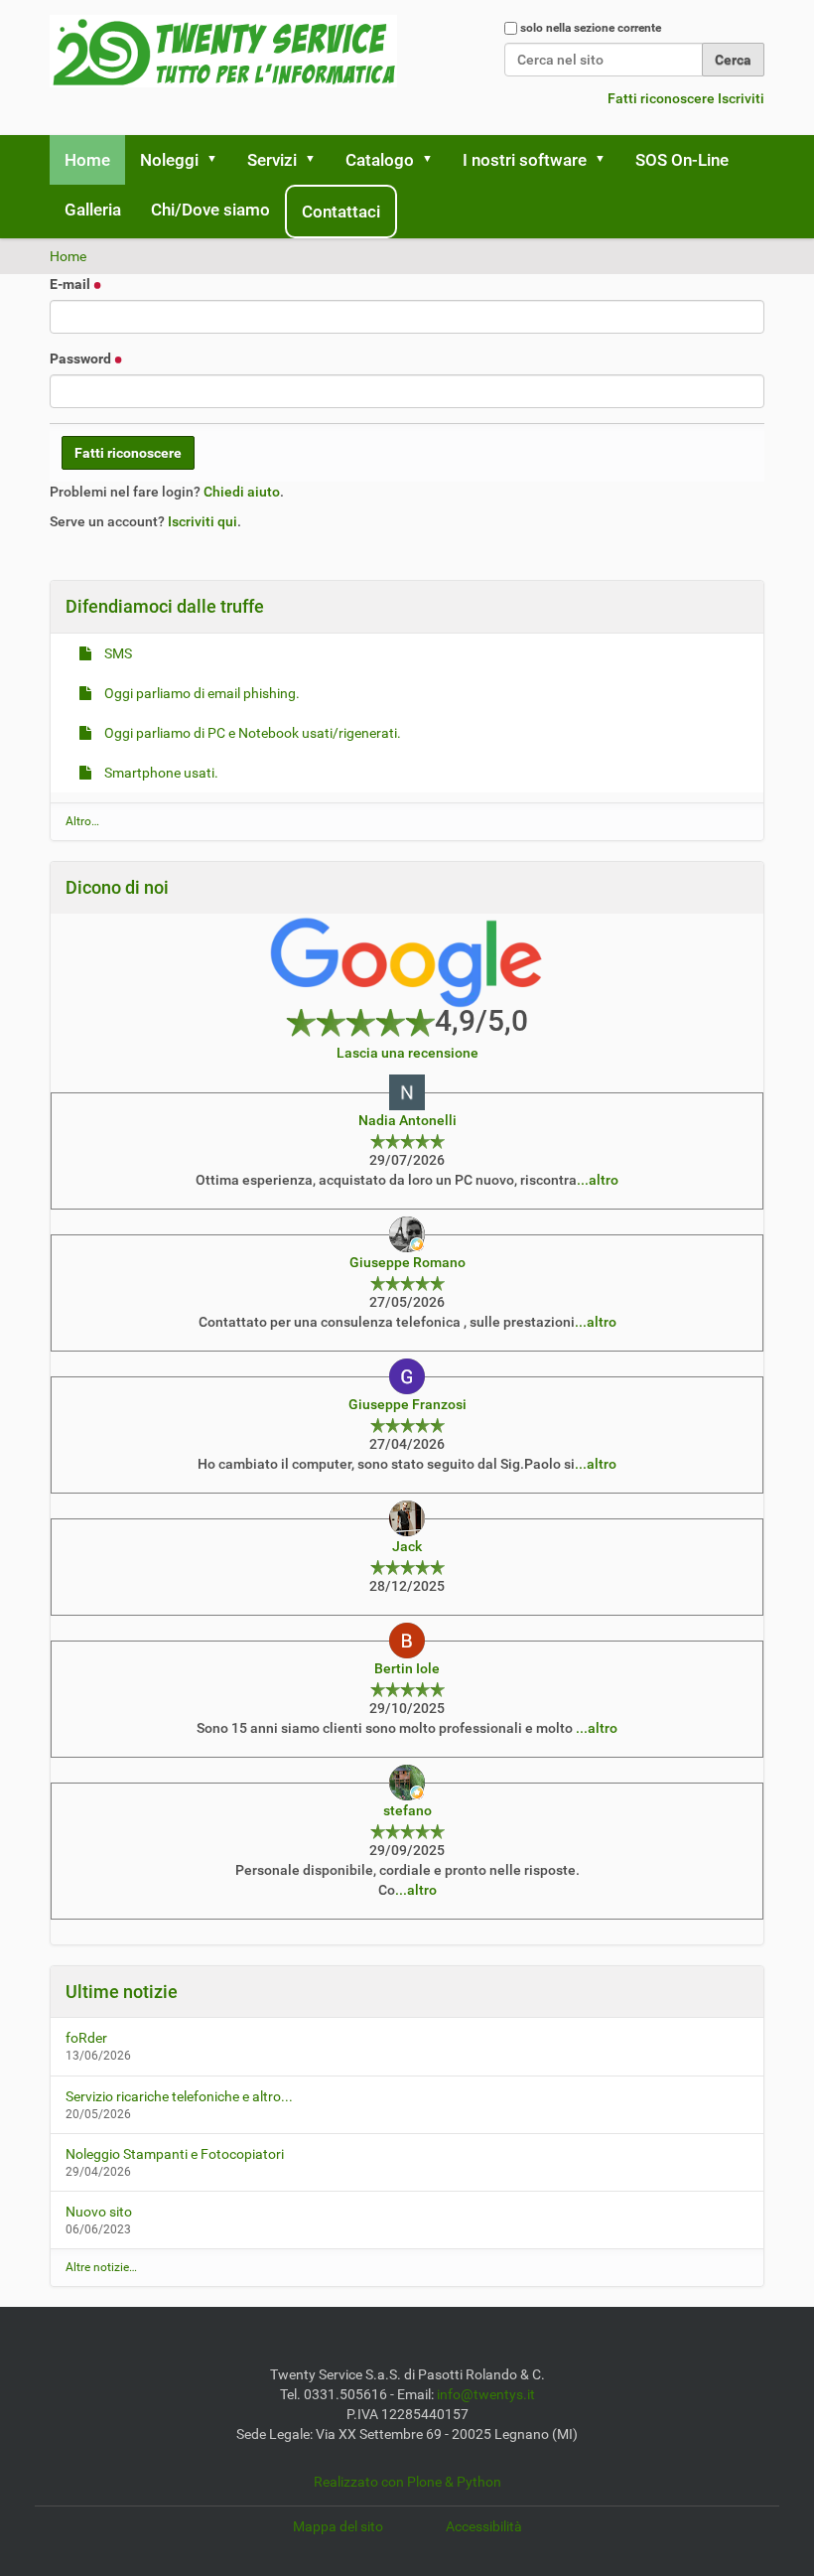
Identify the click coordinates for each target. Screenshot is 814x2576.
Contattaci (341, 212)
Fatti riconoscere (661, 98)
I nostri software (525, 160)
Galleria (93, 210)
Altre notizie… (101, 2267)
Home (87, 160)
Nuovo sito (99, 2212)
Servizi (272, 160)
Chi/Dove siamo (210, 210)
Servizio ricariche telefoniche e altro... (179, 2096)
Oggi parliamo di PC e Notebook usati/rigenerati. (251, 733)
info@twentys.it (486, 2394)
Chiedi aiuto (242, 492)
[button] (218, 160)
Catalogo (380, 160)
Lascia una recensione (407, 1053)
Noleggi (169, 160)
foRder (86, 2038)
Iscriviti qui (203, 521)
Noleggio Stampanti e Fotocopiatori (175, 2154)
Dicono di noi (117, 887)
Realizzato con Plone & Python (407, 2482)
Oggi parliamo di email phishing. (201, 693)
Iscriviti (741, 98)
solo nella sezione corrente (591, 28)
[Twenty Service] (223, 51)
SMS (117, 653)
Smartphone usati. (160, 773)
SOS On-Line (682, 160)
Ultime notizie (122, 1992)
